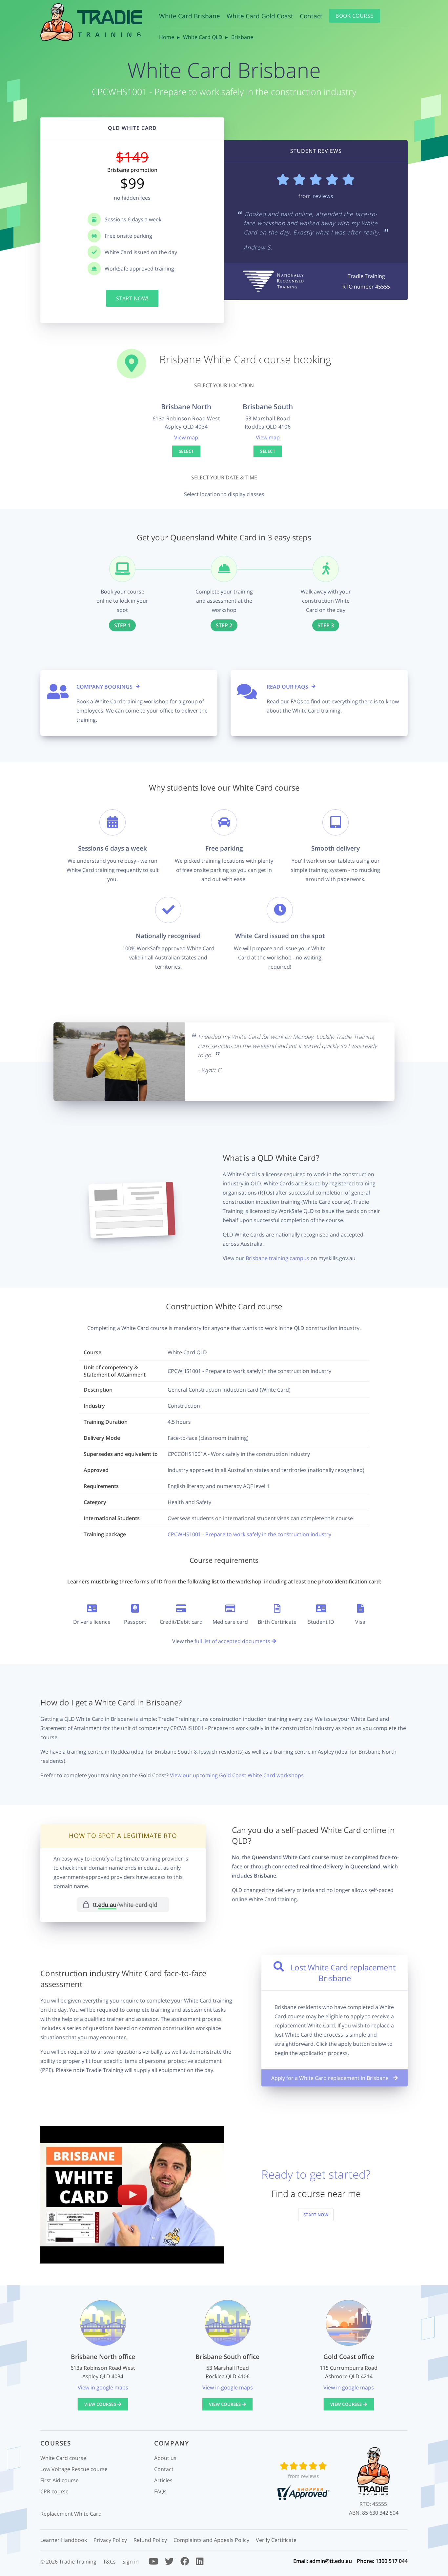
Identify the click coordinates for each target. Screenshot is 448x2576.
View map (186, 437)
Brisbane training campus (277, 1258)
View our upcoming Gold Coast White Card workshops (237, 1775)
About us (165, 2458)
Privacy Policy (110, 2540)
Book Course (355, 16)
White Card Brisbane (190, 16)
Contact (311, 16)
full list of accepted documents (233, 1641)
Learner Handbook (64, 2540)
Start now (316, 2215)
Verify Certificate (276, 2540)
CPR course (54, 2491)
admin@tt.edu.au (331, 2561)
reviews (323, 196)
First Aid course (60, 2480)
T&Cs (109, 2562)
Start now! (132, 298)
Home (167, 37)
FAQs (160, 2491)
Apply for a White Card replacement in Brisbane (331, 2078)
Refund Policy (150, 2540)
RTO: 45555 (373, 2504)
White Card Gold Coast (260, 16)
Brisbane (242, 37)
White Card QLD (203, 37)
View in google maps (103, 2387)
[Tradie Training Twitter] (169, 2563)
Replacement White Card (71, 2514)
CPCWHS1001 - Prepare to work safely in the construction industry (249, 1534)
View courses (101, 2404)
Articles (163, 2480)
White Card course (63, 2458)
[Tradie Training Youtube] (153, 2563)
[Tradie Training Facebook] (185, 2563)
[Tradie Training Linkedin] (200, 2563)
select (186, 451)
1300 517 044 (392, 2561)
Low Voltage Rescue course (74, 2469)
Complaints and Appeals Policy (211, 2540)
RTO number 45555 (366, 287)
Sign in (131, 2562)
